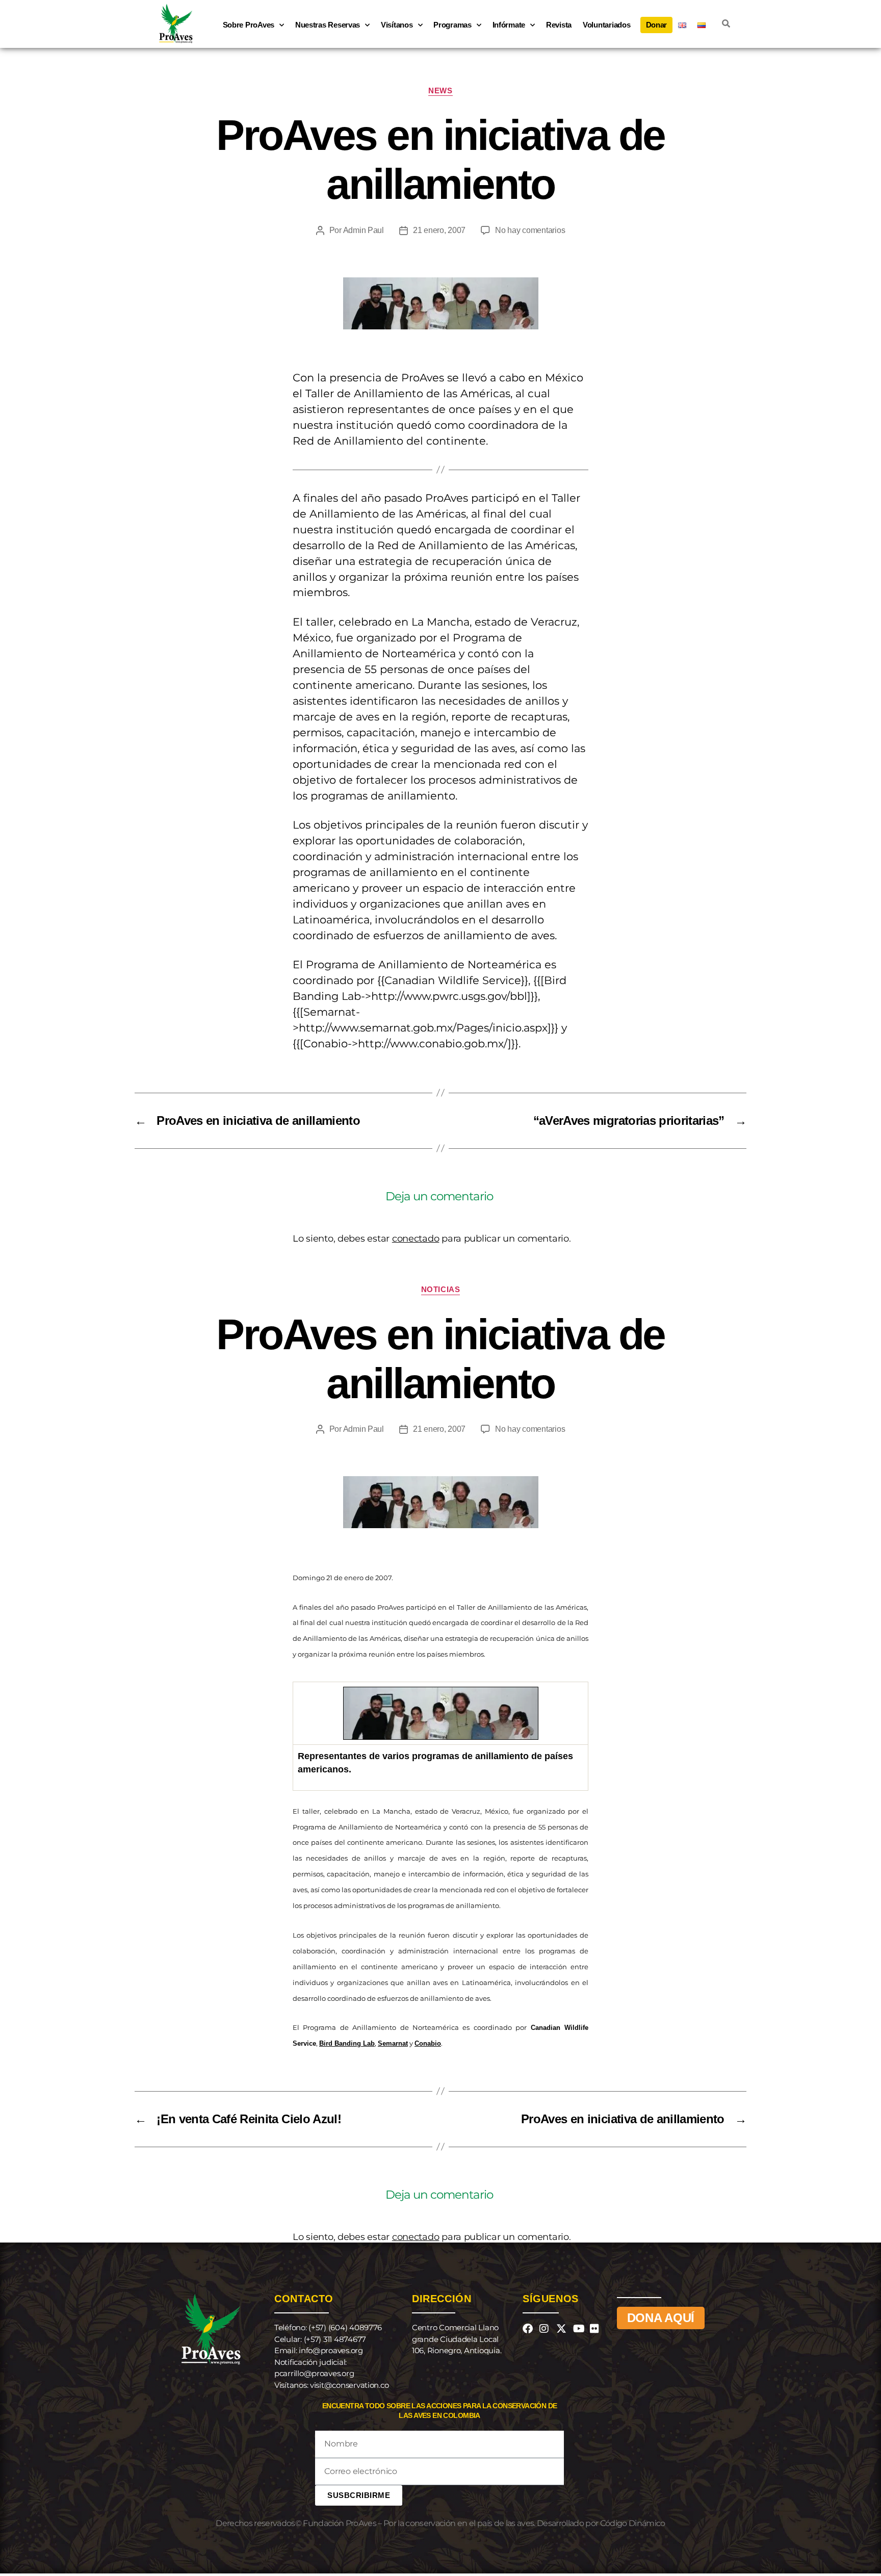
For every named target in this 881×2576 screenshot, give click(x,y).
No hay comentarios (530, 230)
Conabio (428, 2043)
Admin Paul (364, 230)
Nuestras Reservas (328, 25)
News (440, 91)
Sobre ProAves (249, 25)
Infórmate (509, 25)
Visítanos (397, 25)
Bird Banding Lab (347, 2043)
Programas (452, 25)
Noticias (440, 1289)
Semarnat (393, 2043)
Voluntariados (607, 25)
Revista (559, 25)
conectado (416, 1239)
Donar (657, 25)
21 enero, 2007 (439, 230)
